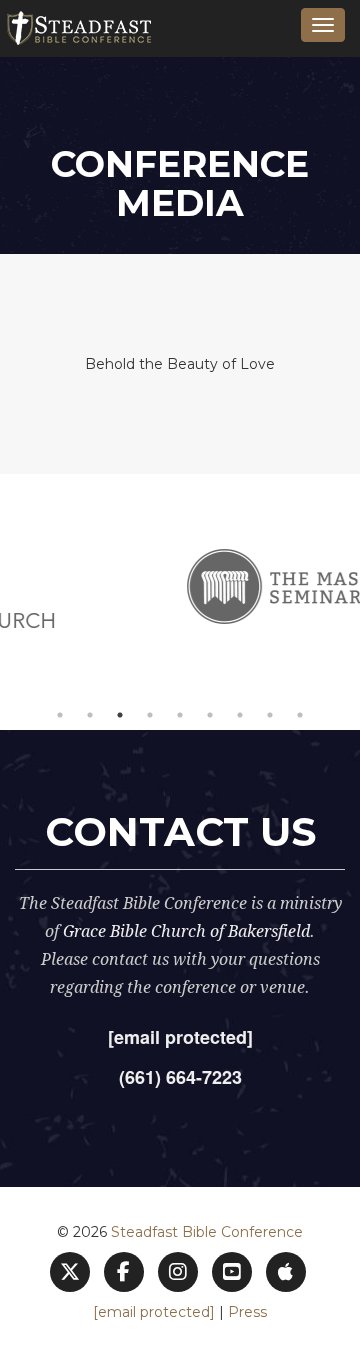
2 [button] (90, 715)
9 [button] (300, 715)
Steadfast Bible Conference (207, 1232)
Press (247, 1312)
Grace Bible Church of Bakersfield (186, 931)
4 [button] (150, 715)
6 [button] (210, 715)
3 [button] (120, 715)
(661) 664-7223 (180, 1077)
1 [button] (60, 715)
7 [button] (240, 715)
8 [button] (270, 715)
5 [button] (180, 715)
